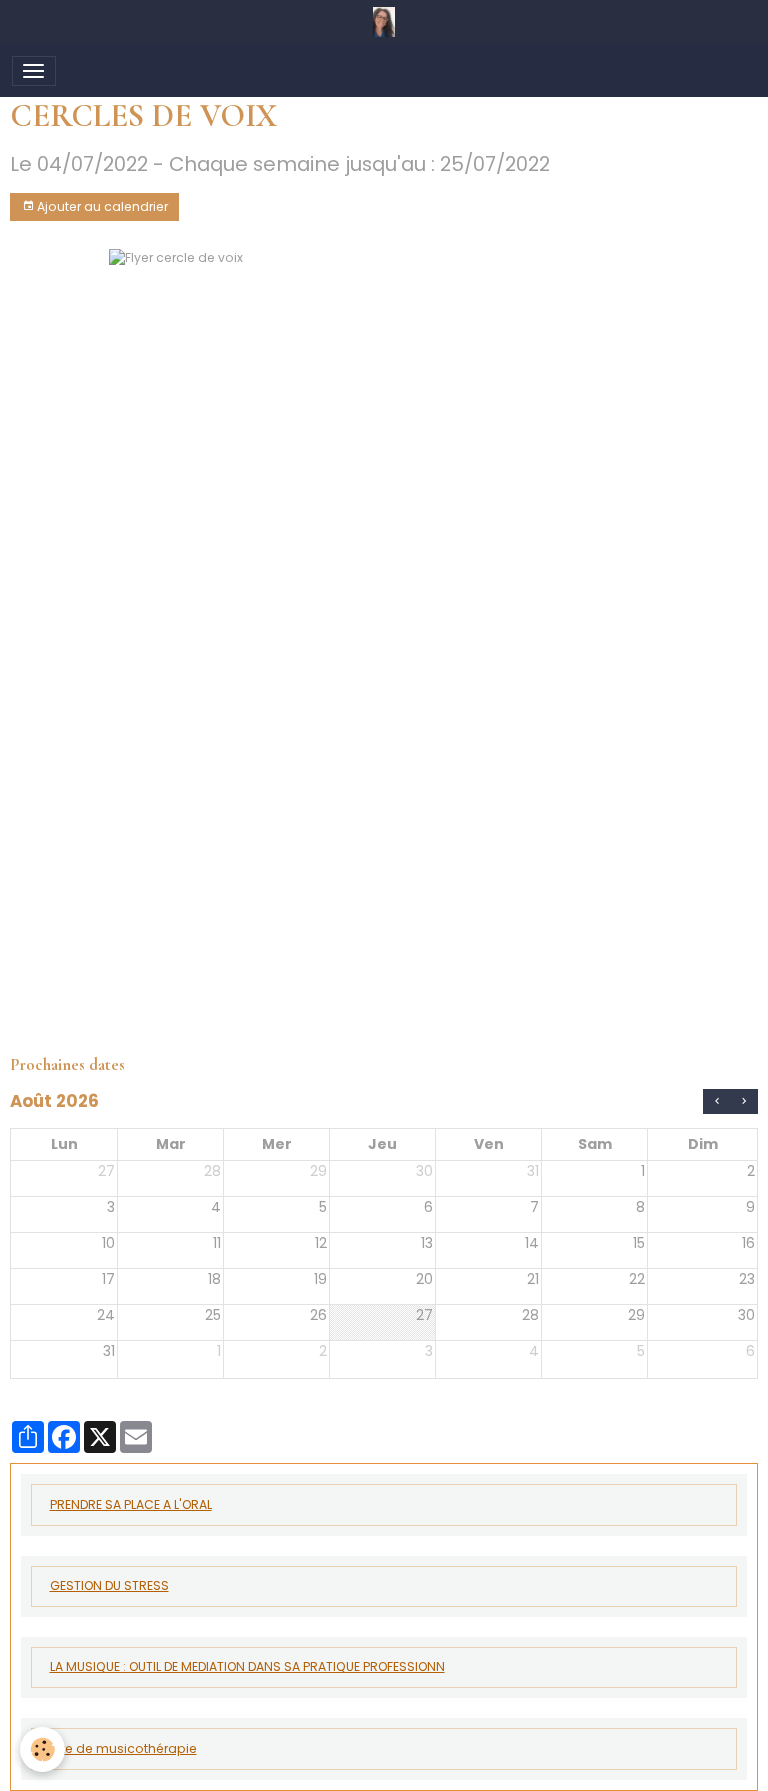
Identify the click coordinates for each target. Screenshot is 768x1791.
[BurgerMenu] (34, 71)
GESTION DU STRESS (109, 1585)
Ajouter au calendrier (101, 206)
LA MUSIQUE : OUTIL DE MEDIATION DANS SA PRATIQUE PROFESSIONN (247, 1666)
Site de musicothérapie (123, 1748)
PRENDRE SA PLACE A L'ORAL (131, 1504)
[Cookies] (42, 1749)
